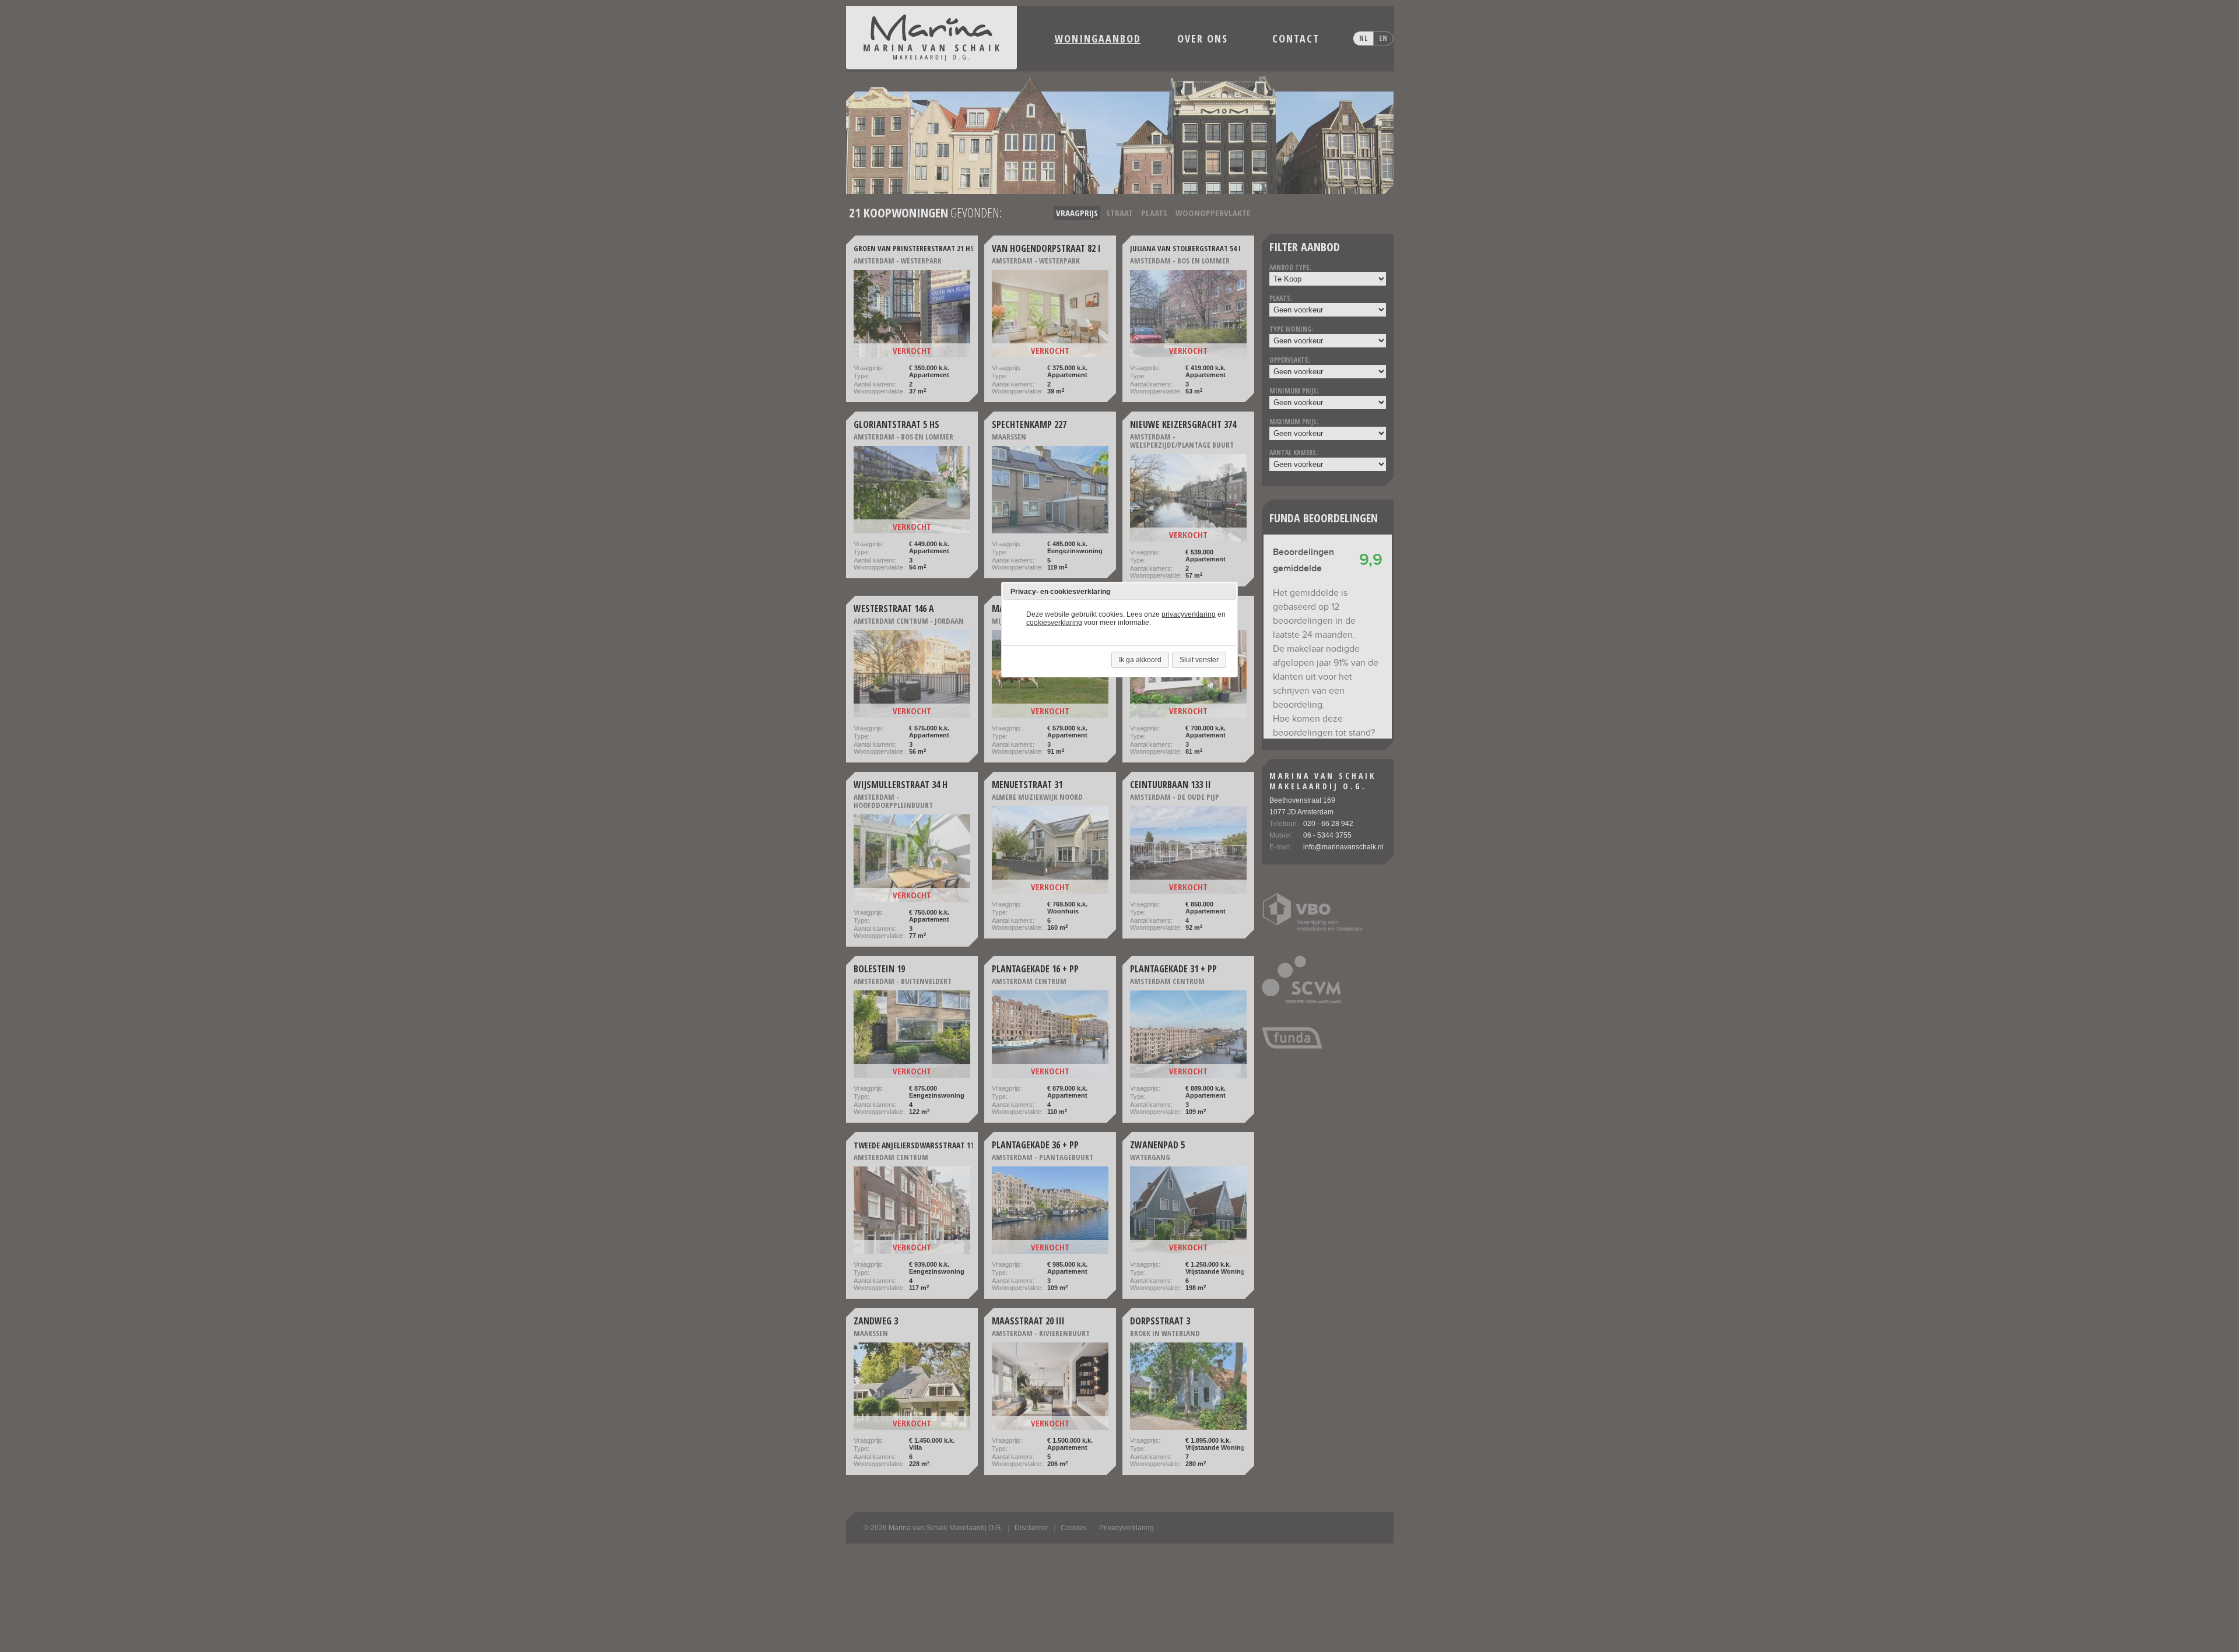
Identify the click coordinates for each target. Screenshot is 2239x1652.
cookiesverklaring (1054, 623)
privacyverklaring (1189, 614)
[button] (1227, 592)
